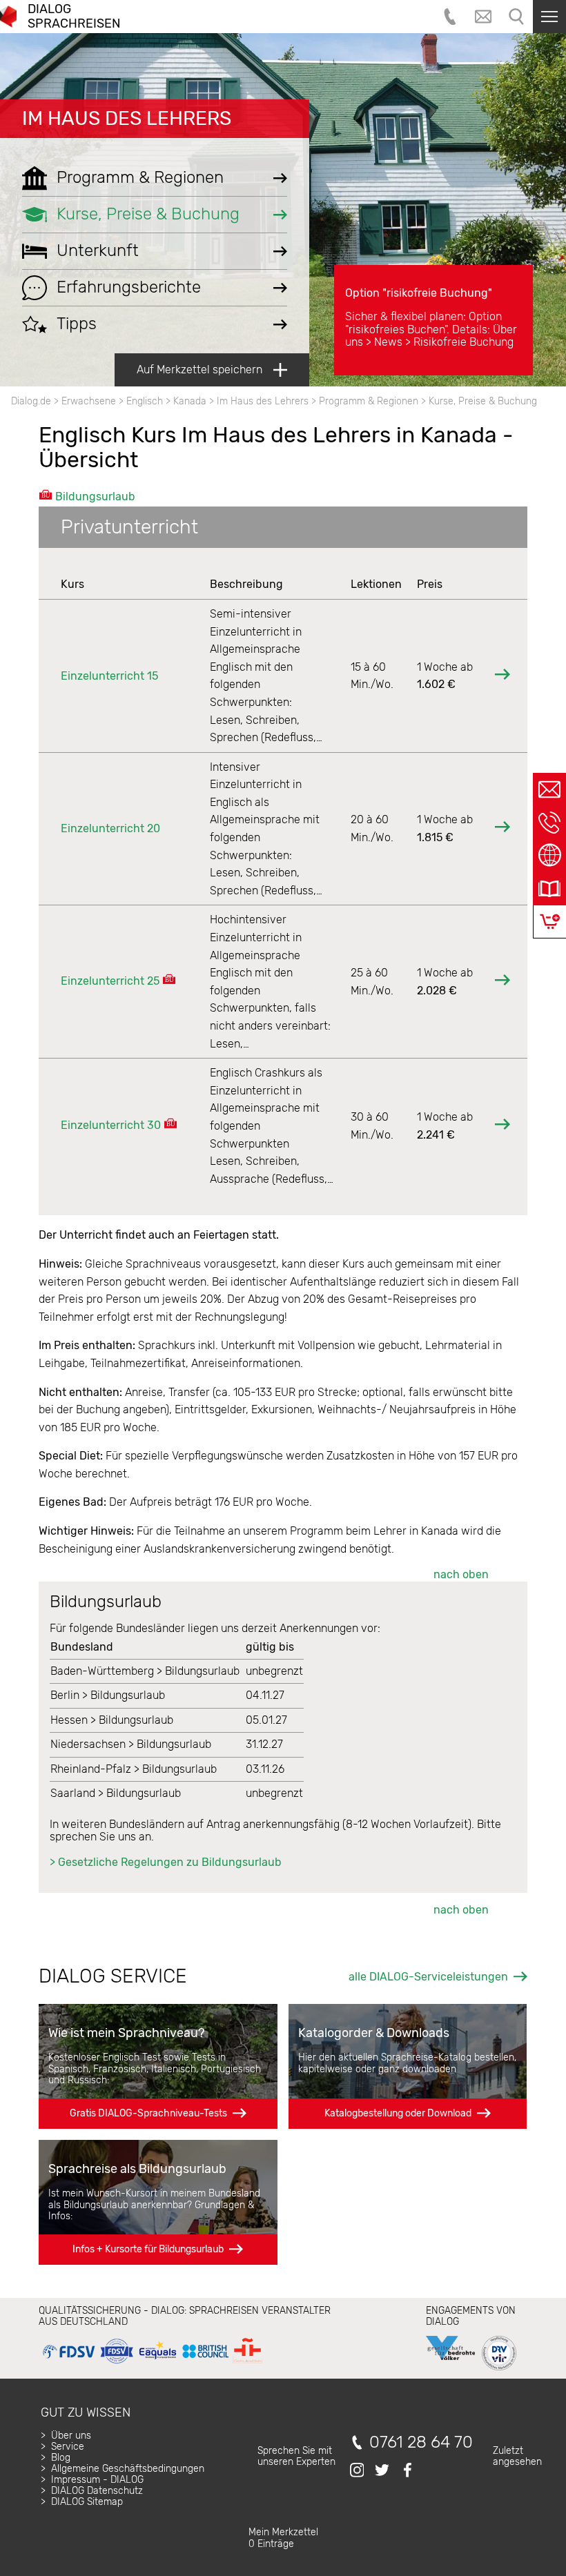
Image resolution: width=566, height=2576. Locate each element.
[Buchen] (550, 922)
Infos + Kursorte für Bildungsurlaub (148, 2249)
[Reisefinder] (549, 856)
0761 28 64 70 (421, 2442)
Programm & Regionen (369, 401)
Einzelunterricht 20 (110, 828)
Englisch (145, 401)
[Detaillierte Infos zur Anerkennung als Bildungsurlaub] (169, 981)
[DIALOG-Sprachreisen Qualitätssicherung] (152, 2364)
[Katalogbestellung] (549, 889)
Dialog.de (31, 401)
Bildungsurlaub (95, 496)
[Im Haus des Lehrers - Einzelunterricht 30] (502, 1126)
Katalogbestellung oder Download (398, 2113)
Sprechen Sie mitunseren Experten (296, 2456)
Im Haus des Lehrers (127, 118)
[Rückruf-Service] (549, 823)
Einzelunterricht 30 (111, 1125)
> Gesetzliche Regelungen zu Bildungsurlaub (166, 1862)
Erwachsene (89, 401)
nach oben (461, 1574)
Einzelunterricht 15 (109, 676)
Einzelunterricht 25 (110, 981)
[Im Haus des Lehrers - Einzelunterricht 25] (502, 982)
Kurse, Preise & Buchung (483, 401)
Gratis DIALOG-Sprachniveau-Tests (148, 2113)
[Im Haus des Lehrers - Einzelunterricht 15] (502, 676)
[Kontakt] (549, 789)
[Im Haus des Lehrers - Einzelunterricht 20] (502, 828)
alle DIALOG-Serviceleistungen (428, 1977)
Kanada (190, 401)
